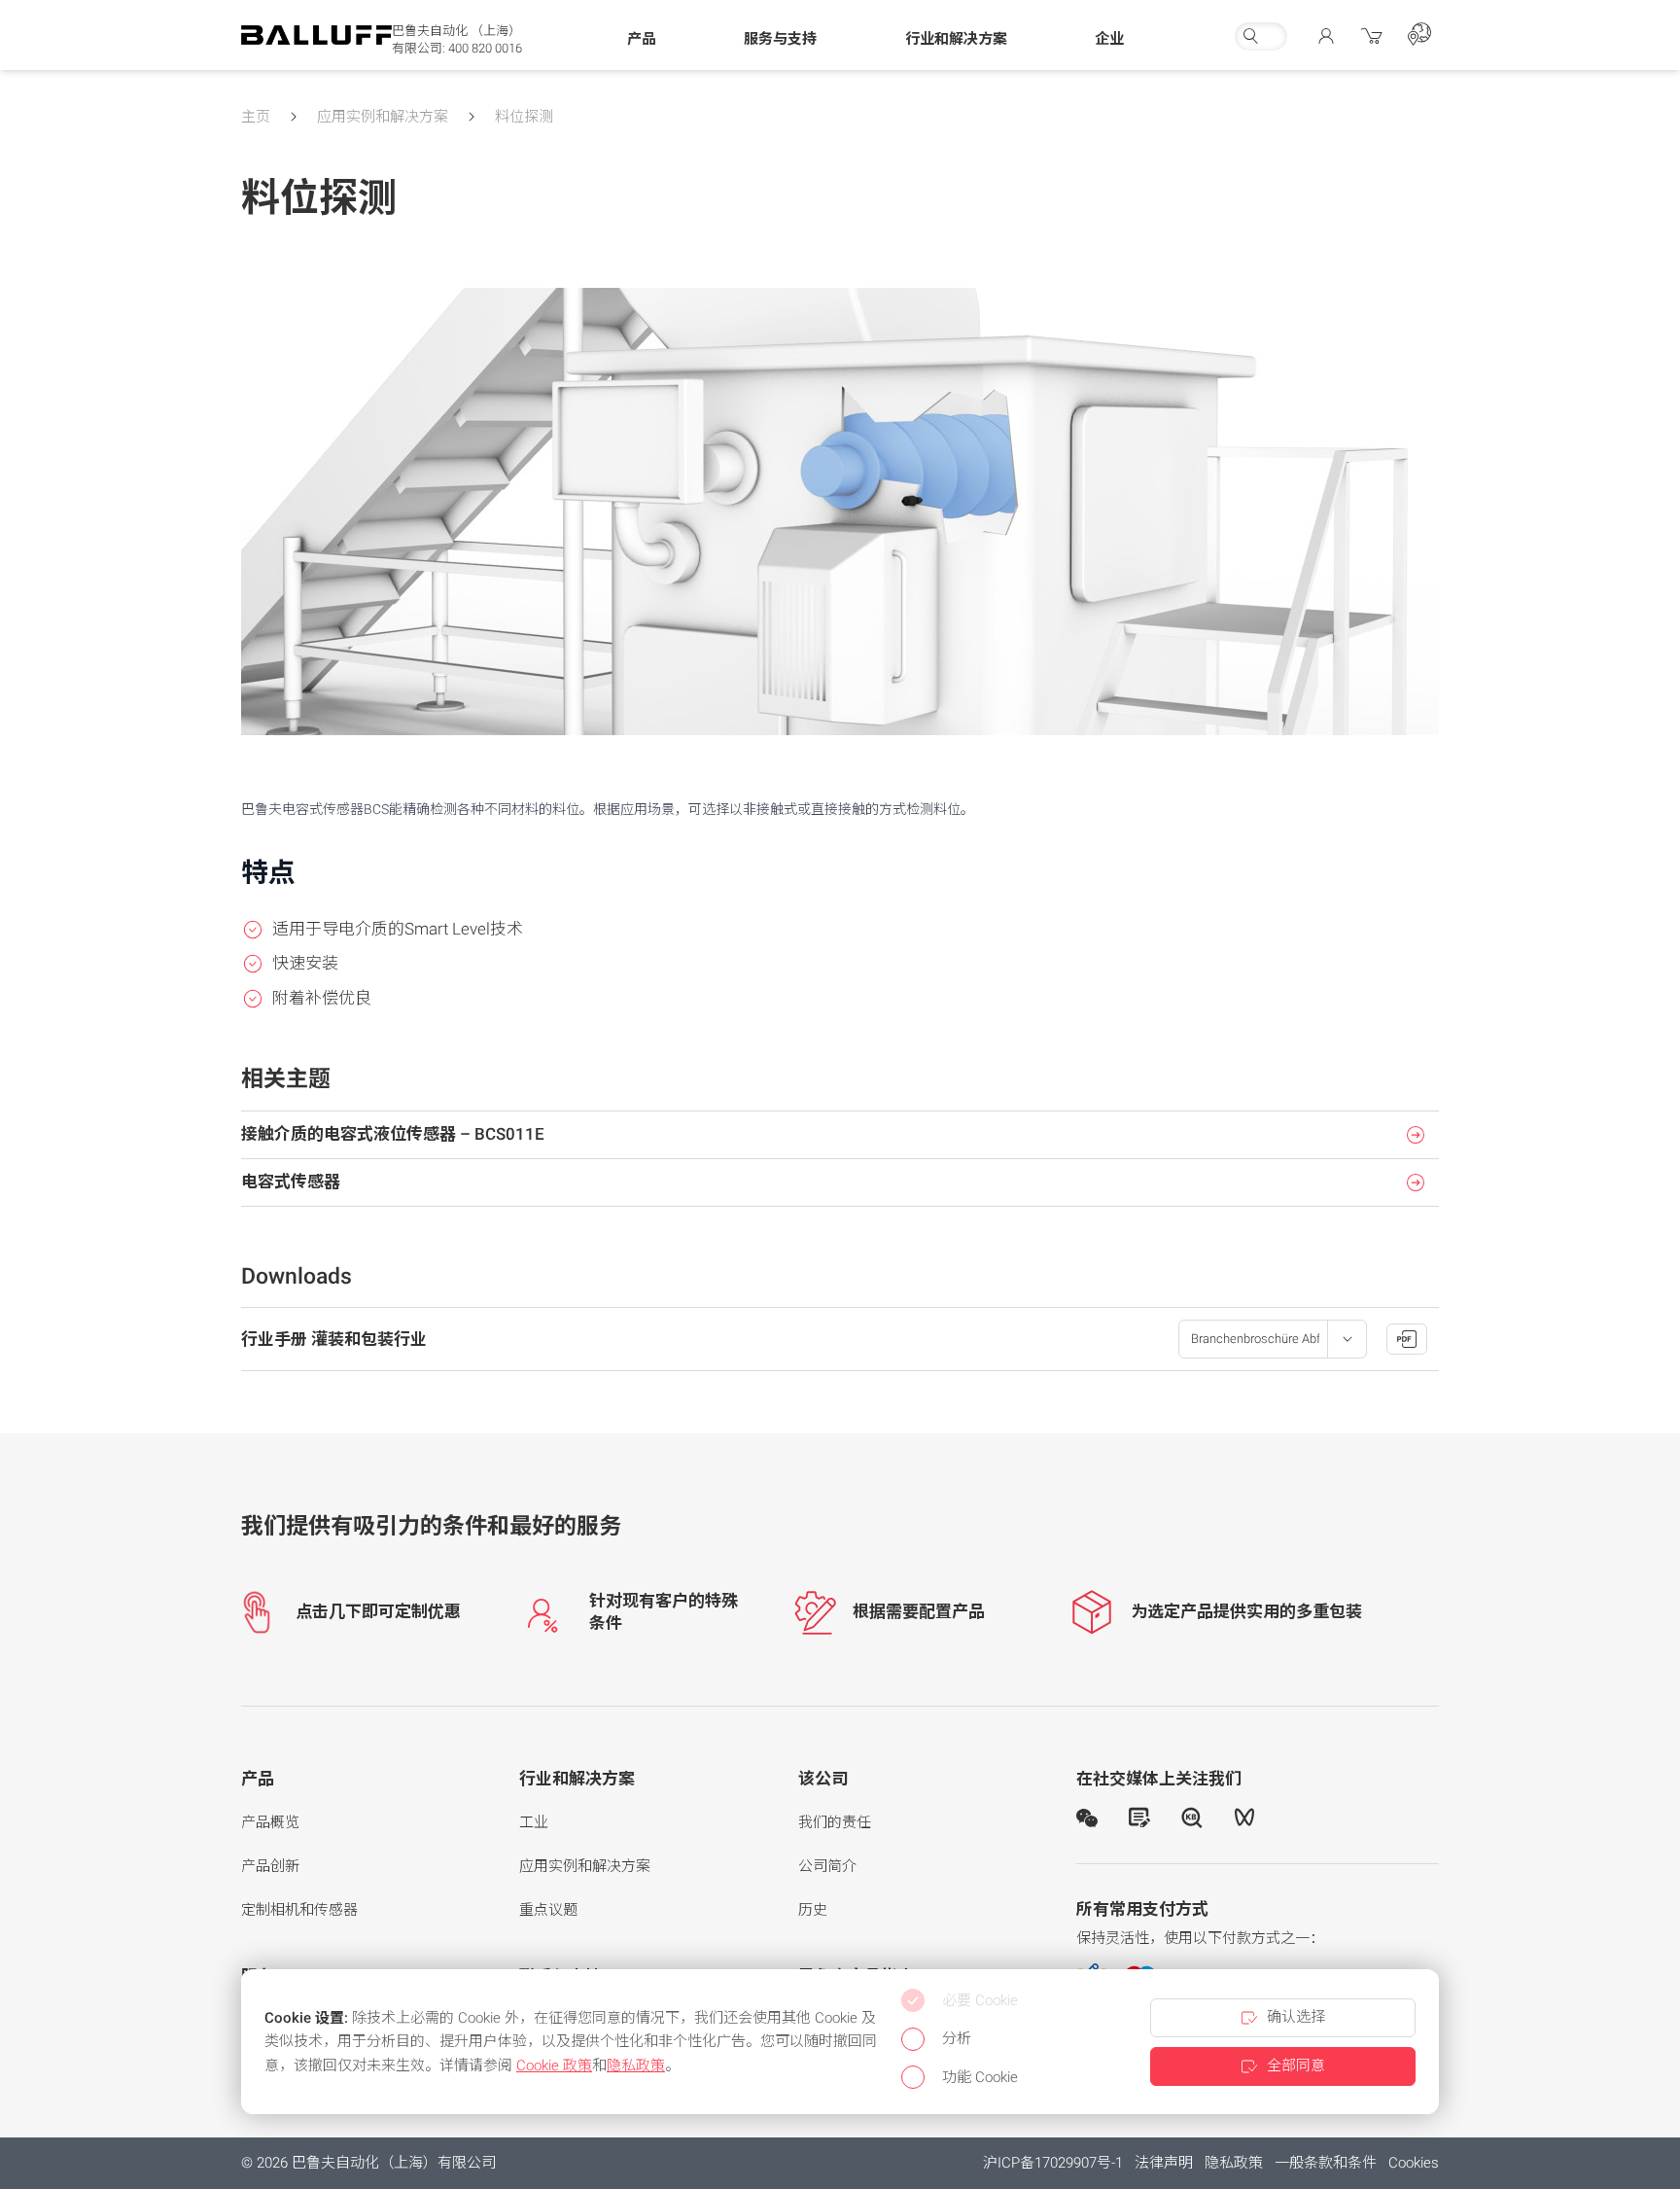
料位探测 (524, 117)
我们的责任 (835, 1822)
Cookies (1414, 2163)
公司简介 (827, 1866)
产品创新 (270, 1866)
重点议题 (548, 1910)
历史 (813, 1910)
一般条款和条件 (1326, 2163)
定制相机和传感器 (299, 1910)
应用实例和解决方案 (383, 117)
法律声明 (1164, 2163)
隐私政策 (1234, 2163)
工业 (534, 1822)
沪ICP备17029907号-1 (1053, 2163)
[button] (642, 40)
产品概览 (270, 1822)
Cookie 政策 (554, 2065)
